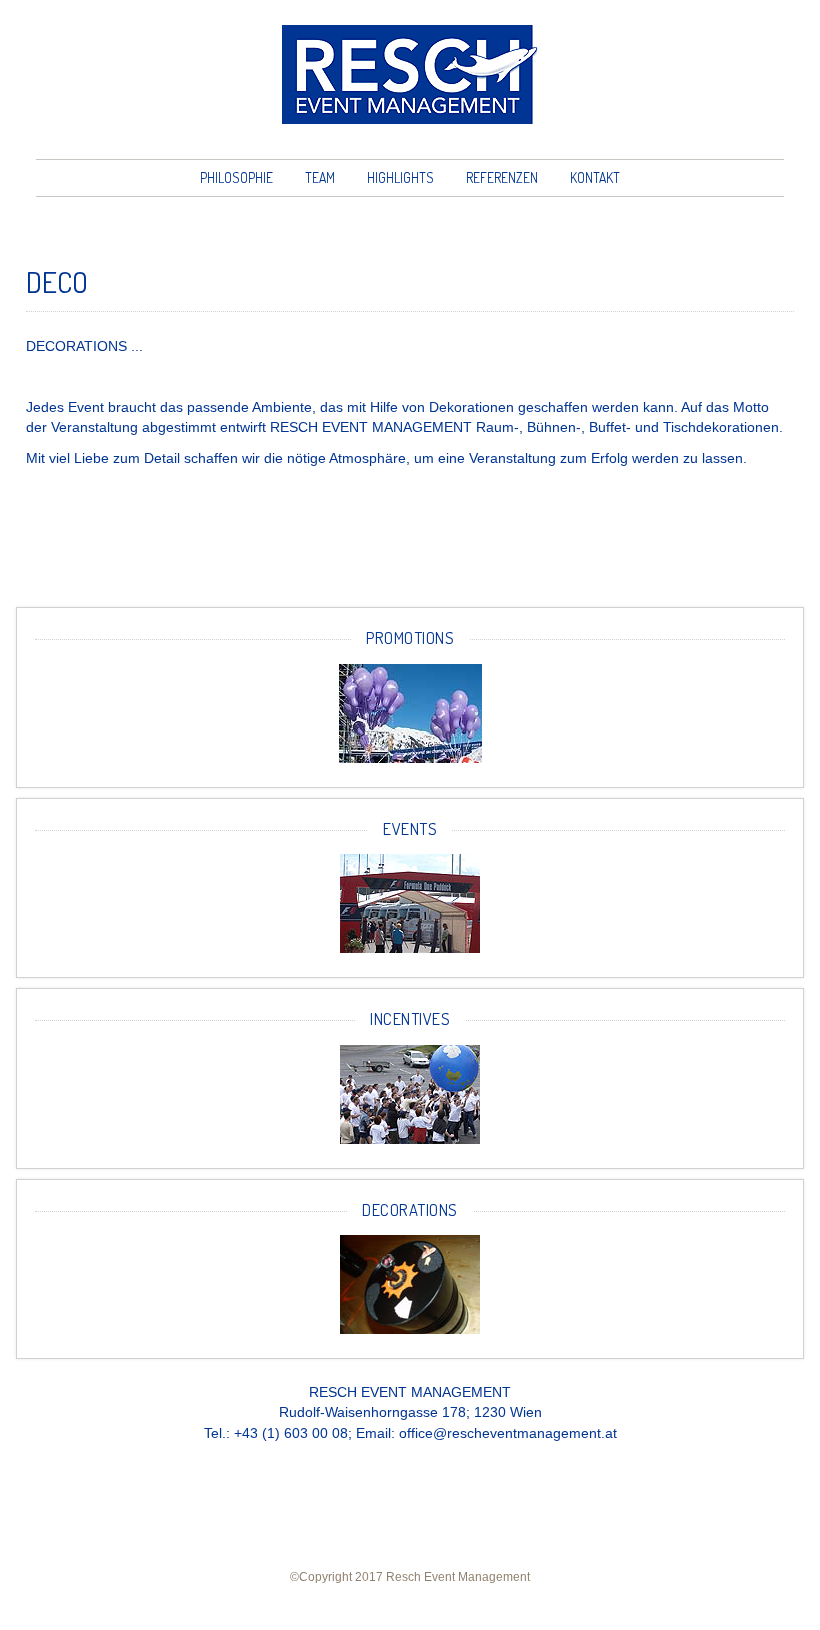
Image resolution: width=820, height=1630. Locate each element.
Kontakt (595, 177)
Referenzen (502, 177)
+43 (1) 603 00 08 (291, 1433)
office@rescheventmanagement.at (508, 1433)
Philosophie (236, 177)
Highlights (400, 177)
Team (320, 177)
